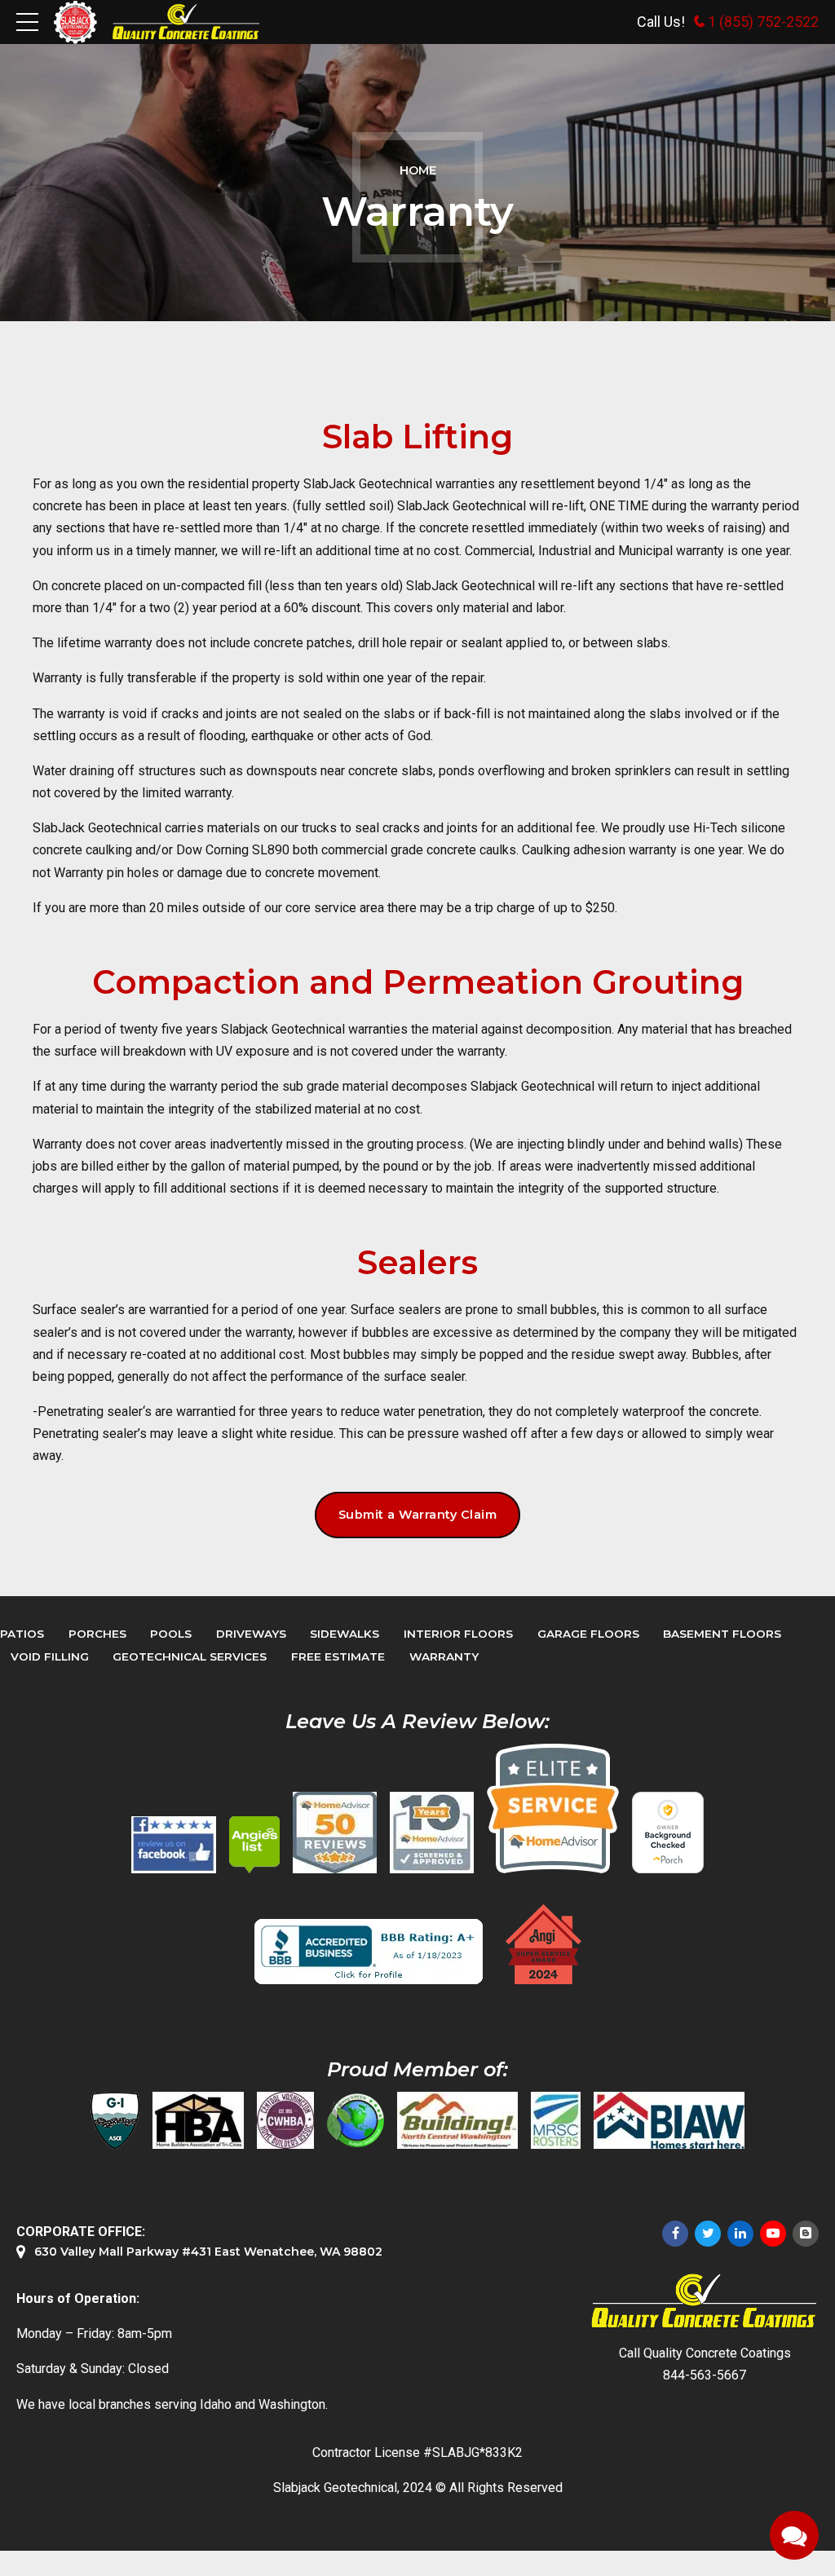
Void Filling (50, 1656)
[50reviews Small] (335, 1833)
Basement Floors (722, 1634)
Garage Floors (588, 1634)
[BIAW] (669, 2120)
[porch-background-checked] (668, 1833)
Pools (171, 1634)
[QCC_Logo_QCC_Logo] (705, 2302)
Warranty (444, 1656)
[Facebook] (675, 2234)
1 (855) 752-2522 (763, 22)
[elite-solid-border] (553, 1808)
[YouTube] (773, 2234)
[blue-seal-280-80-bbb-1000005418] (369, 1952)
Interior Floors (458, 1634)
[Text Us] (794, 2535)
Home (418, 170)
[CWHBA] (285, 2120)
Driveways (251, 1634)
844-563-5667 (705, 2375)
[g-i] (115, 2120)
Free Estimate (338, 1656)
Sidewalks (345, 1634)
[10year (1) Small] (432, 1833)
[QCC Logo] (186, 22)
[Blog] (806, 2234)
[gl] (356, 2120)
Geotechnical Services (190, 1656)
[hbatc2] (198, 2120)
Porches (97, 1634)
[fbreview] (174, 1845)
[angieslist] (254, 1845)
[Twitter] (708, 2234)
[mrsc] (556, 2120)
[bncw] (457, 2120)
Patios (22, 1634)
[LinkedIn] (740, 2234)
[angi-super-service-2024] (545, 1944)
